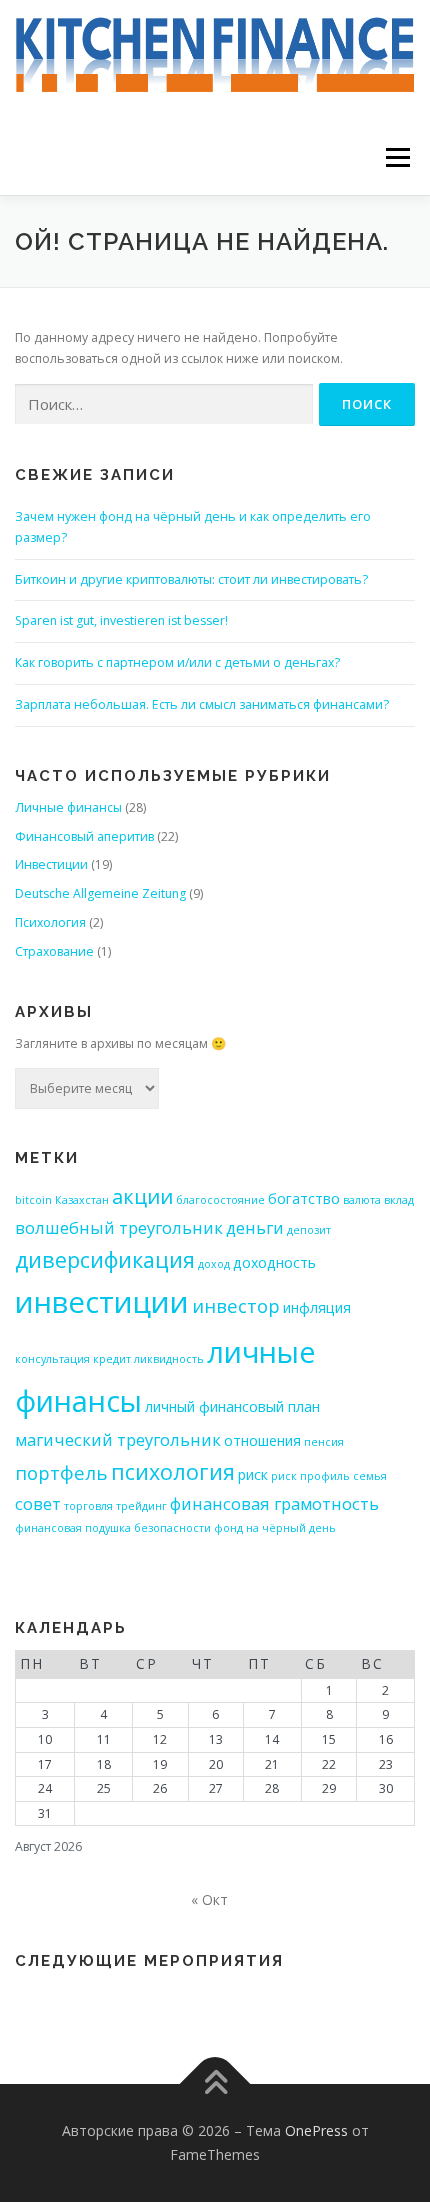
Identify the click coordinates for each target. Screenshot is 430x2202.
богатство (304, 1198)
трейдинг (141, 1506)
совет (38, 1503)
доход (214, 1264)
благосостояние (220, 1200)
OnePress (316, 2130)
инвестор (236, 1305)
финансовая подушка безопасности (113, 1528)
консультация (52, 1359)
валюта (362, 1200)
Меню (397, 157)
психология (173, 1471)
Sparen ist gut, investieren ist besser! (121, 620)
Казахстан (82, 1200)
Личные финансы (68, 807)
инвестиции (102, 1302)
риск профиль (310, 1476)
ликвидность (169, 1359)
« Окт (209, 1899)
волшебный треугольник (119, 1227)
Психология (50, 922)
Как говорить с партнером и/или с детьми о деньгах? (177, 662)
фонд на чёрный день (275, 1528)
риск (253, 1474)
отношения (262, 1440)
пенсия (324, 1442)
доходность (274, 1262)
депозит (309, 1230)
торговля (88, 1506)
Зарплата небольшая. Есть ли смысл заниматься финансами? (202, 704)
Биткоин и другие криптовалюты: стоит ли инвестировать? (191, 579)
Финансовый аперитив (84, 836)
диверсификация (105, 1259)
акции (142, 1196)
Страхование (54, 951)
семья (370, 1476)
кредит (112, 1359)
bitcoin (33, 1200)
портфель (61, 1472)
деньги (255, 1227)
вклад (399, 1200)
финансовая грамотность (274, 1503)
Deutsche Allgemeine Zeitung (100, 893)
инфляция (317, 1307)
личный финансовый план (232, 1406)
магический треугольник (118, 1439)
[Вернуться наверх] (215, 2084)
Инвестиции (51, 864)
